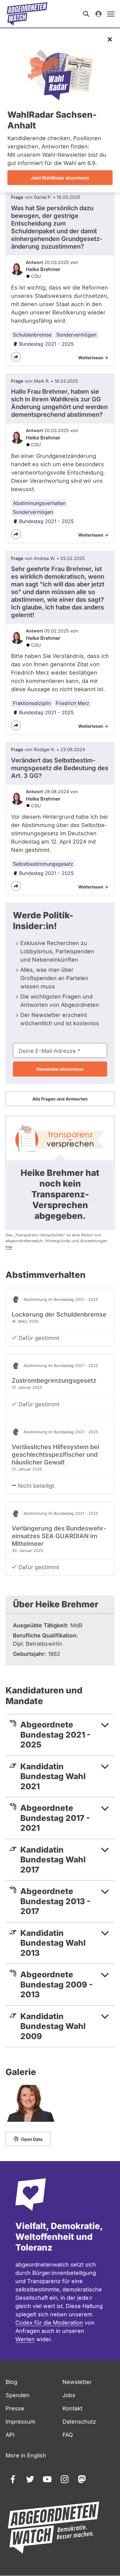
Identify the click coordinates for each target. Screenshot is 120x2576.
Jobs (69, 2395)
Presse (15, 2408)
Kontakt (72, 2408)
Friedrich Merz (72, 703)
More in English (26, 2455)
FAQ (68, 2435)
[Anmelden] (98, 14)
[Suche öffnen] (86, 14)
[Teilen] (16, 357)
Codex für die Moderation (49, 2323)
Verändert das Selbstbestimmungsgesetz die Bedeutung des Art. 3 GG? (60, 768)
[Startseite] (27, 14)
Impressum (20, 2422)
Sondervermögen (76, 335)
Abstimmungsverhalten (39, 503)
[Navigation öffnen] (111, 14)
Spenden (18, 2395)
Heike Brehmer (43, 269)
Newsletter (77, 2382)
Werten (25, 2339)
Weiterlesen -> (93, 358)
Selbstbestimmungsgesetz (43, 864)
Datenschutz (79, 2422)
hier (9, 1247)
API (10, 2435)
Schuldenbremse (32, 335)
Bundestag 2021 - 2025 (46, 344)
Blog (11, 2382)
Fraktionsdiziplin (32, 703)
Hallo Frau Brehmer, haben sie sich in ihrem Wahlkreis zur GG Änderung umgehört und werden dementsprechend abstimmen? (59, 403)
